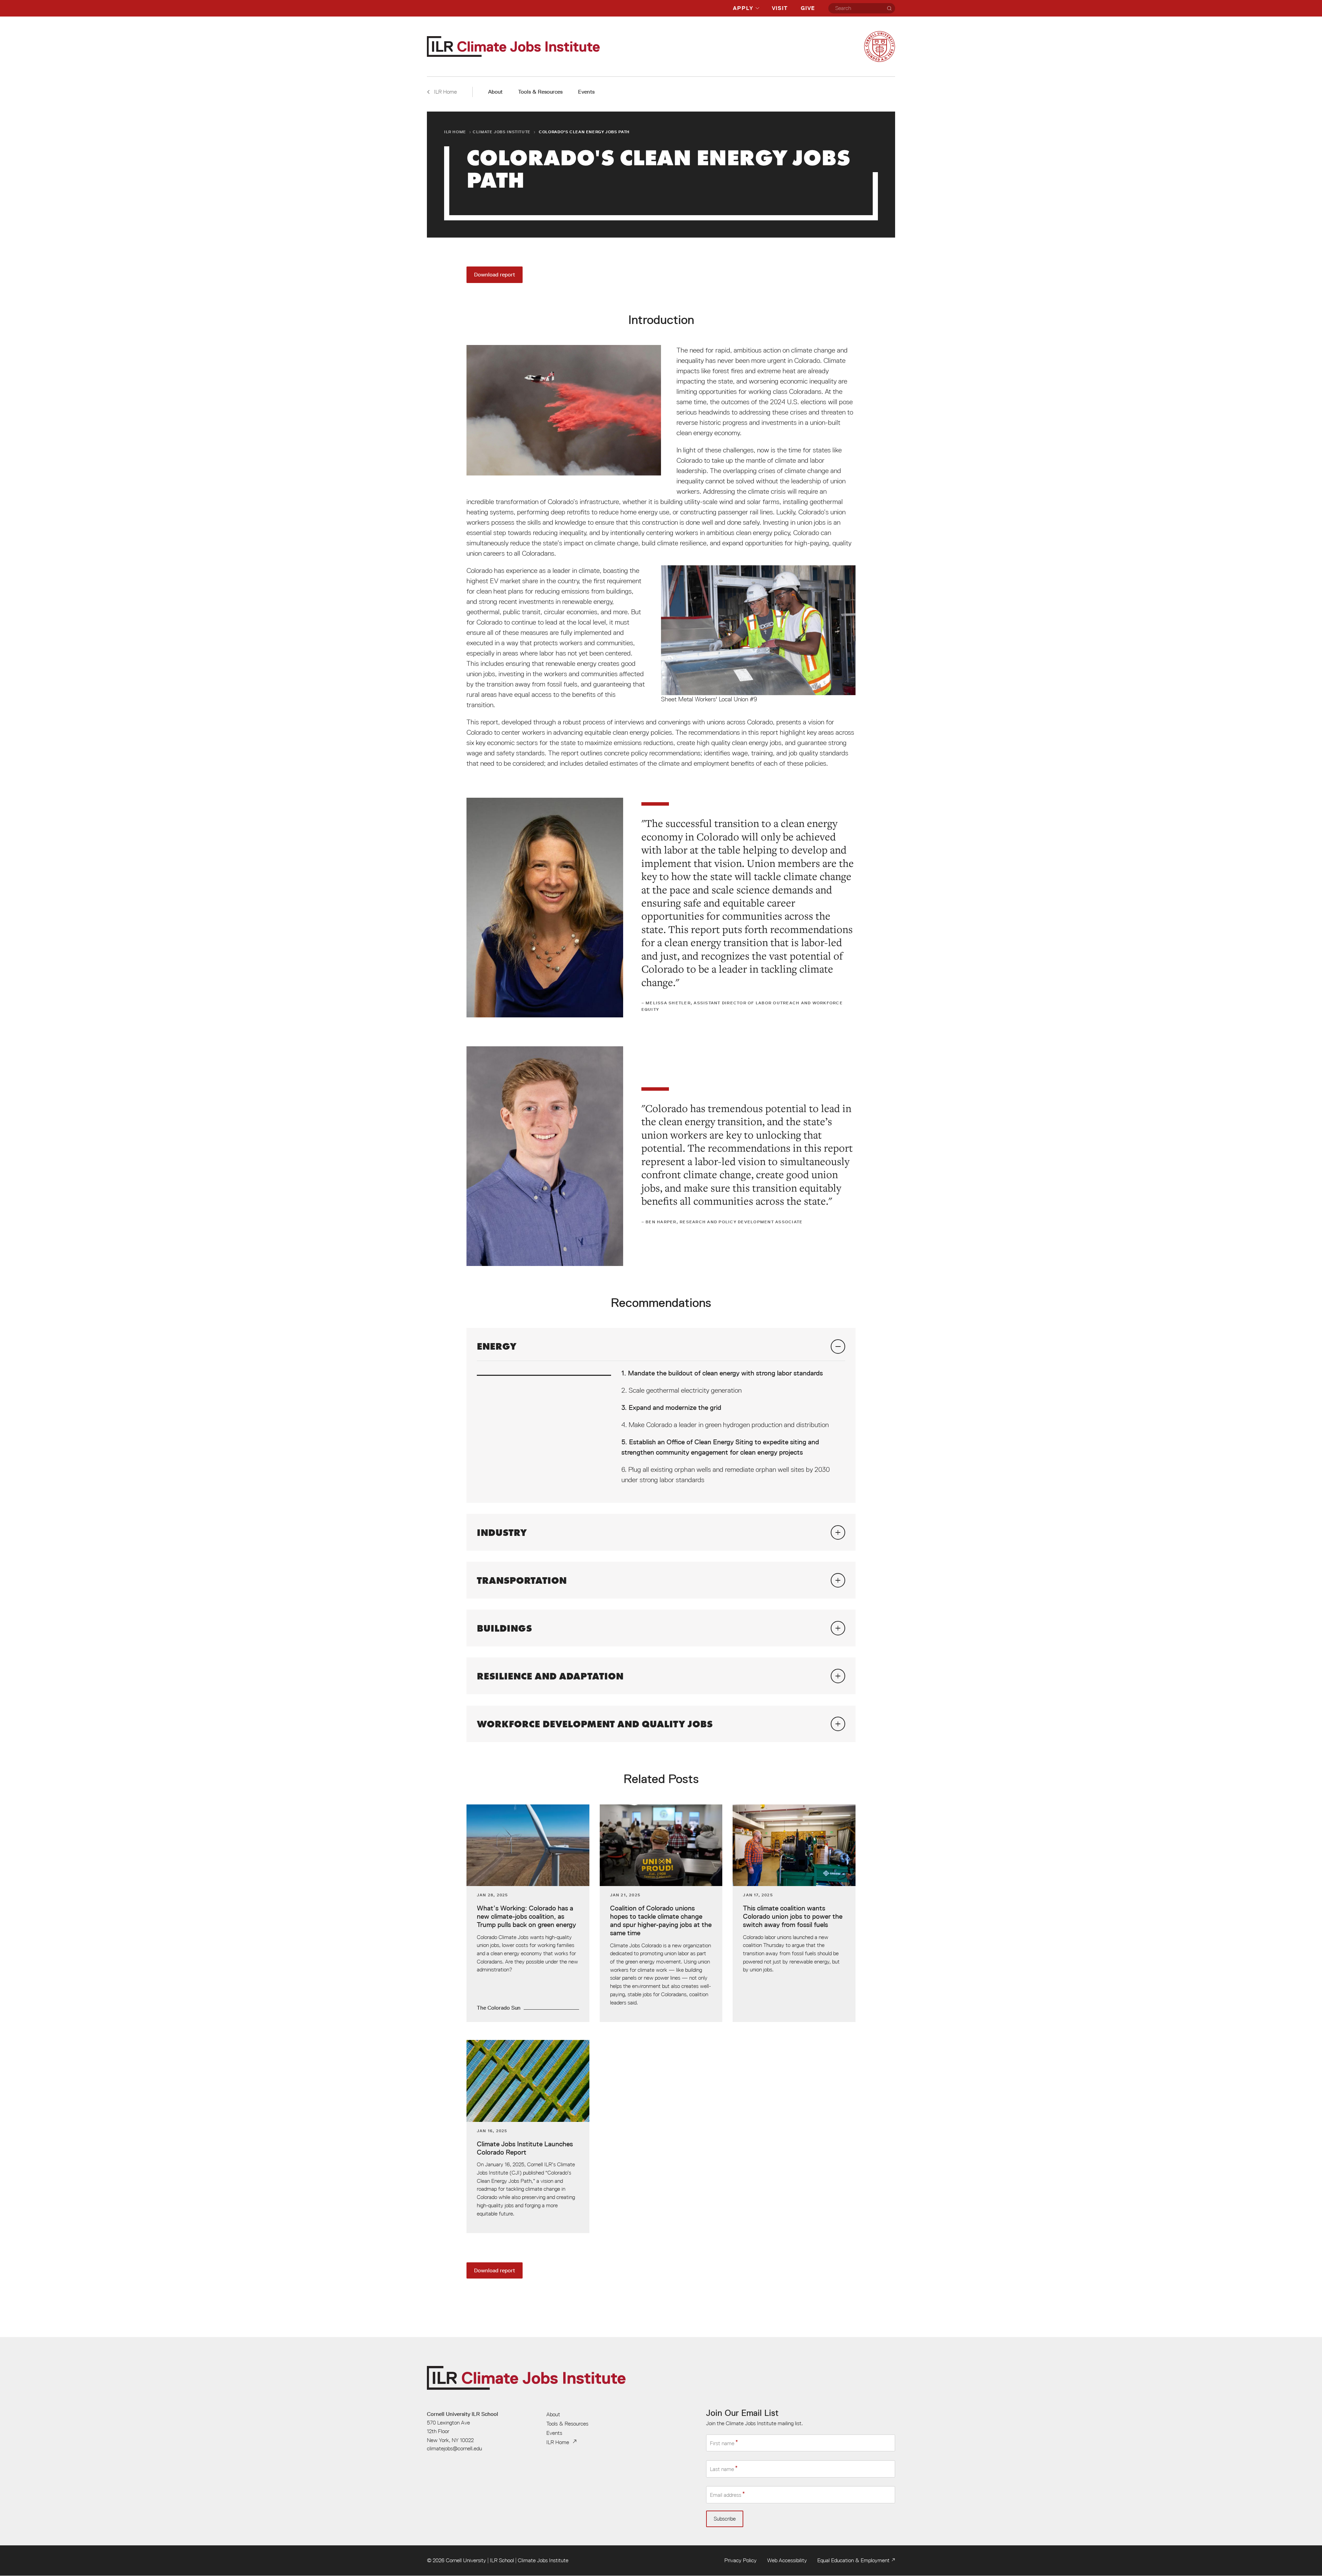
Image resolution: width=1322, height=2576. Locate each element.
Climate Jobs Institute (502, 132)
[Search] (889, 8)
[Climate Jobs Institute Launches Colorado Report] (528, 2137)
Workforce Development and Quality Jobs (595, 1724)
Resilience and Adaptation (550, 1676)
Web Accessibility (787, 2560)
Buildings (504, 1628)
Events (586, 92)
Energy (497, 1346)
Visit (780, 8)
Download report (495, 275)
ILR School (502, 2560)
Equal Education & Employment (853, 2560)
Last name (722, 2469)
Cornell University (466, 2560)
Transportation (522, 1580)
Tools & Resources (540, 92)
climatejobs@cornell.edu (454, 2448)
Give (808, 8)
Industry (502, 1532)
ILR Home (455, 132)
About (495, 92)
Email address (726, 2495)
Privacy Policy (741, 2560)
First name (722, 2443)
